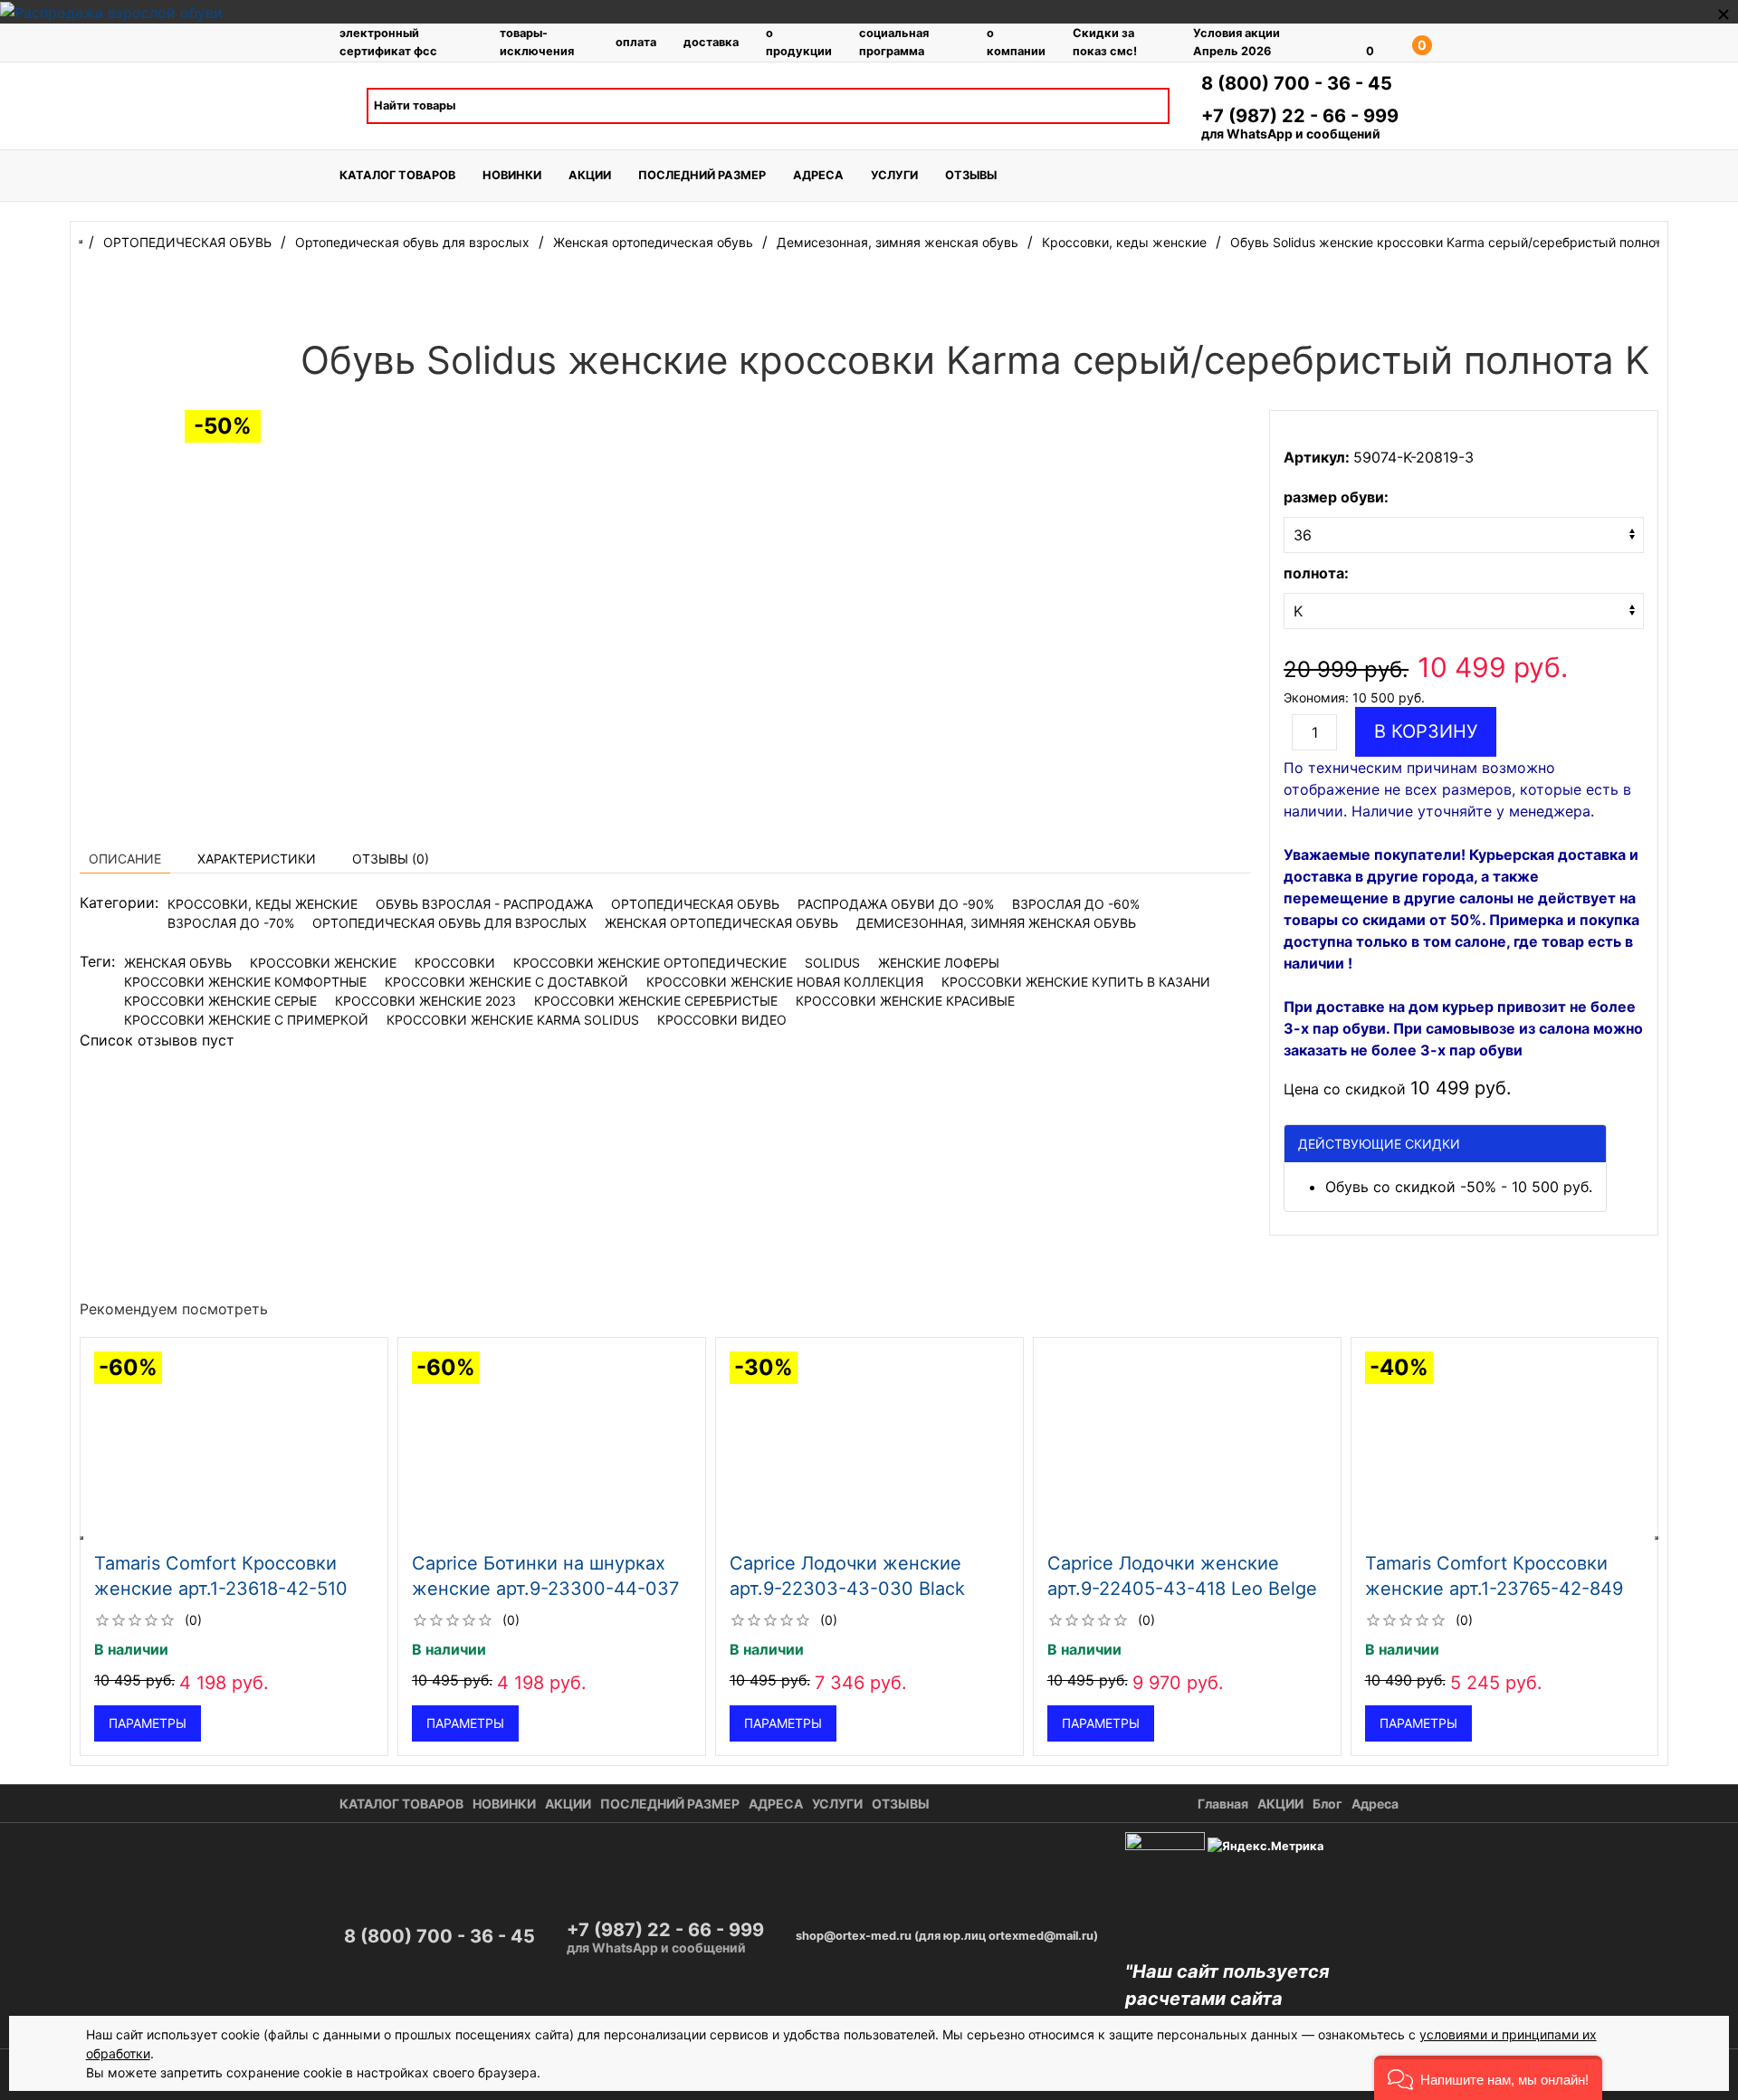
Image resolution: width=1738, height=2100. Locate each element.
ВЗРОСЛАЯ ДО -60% (1076, 904)
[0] (1344, 43)
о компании (1016, 42)
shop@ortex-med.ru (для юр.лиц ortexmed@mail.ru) (947, 1936)
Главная (1223, 1804)
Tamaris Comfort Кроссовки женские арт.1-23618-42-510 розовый (221, 1589)
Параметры (148, 1723)
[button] (1488, 2078)
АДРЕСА (818, 175)
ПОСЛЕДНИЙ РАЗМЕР (702, 175)
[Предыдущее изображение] (96, 1447)
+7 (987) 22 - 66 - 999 (1300, 116)
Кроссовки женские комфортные (245, 982)
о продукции (799, 42)
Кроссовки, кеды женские (263, 904)
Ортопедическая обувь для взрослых (449, 923)
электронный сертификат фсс (388, 42)
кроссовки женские (323, 963)
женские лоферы (939, 963)
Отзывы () (391, 859)
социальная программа (894, 42)
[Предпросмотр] (234, 1447)
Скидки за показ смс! (1105, 42)
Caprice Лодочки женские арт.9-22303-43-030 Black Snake (847, 1589)
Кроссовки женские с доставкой (506, 982)
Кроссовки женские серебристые (656, 1001)
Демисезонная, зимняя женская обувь (996, 923)
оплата (636, 42)
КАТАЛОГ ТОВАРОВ (397, 175)
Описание (125, 859)
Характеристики (257, 859)
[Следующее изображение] (372, 1447)
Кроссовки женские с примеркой (246, 1020)
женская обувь (178, 963)
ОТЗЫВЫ (971, 175)
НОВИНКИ (512, 175)
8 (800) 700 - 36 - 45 (1297, 83)
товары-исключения (537, 42)
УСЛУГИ (894, 175)
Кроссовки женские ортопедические (650, 963)
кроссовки (455, 963)
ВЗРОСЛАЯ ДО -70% (231, 923)
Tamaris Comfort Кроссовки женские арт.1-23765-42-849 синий (1493, 1589)
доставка (711, 42)
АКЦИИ (590, 175)
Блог (1327, 1804)
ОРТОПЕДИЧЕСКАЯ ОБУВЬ (695, 904)
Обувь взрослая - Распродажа (484, 904)
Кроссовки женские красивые (905, 1001)
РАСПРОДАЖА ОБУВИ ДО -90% (896, 904)
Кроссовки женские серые (220, 1001)
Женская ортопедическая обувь (721, 923)
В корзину (1426, 731)
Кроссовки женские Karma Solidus (513, 1020)
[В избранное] (365, 1359)
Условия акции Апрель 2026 (1237, 42)
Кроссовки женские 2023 (425, 1001)
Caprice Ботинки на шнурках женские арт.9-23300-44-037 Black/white (545, 1589)
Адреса (1375, 1804)
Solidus (832, 963)
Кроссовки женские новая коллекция (785, 982)
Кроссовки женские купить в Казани (1076, 982)
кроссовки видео (722, 1020)
